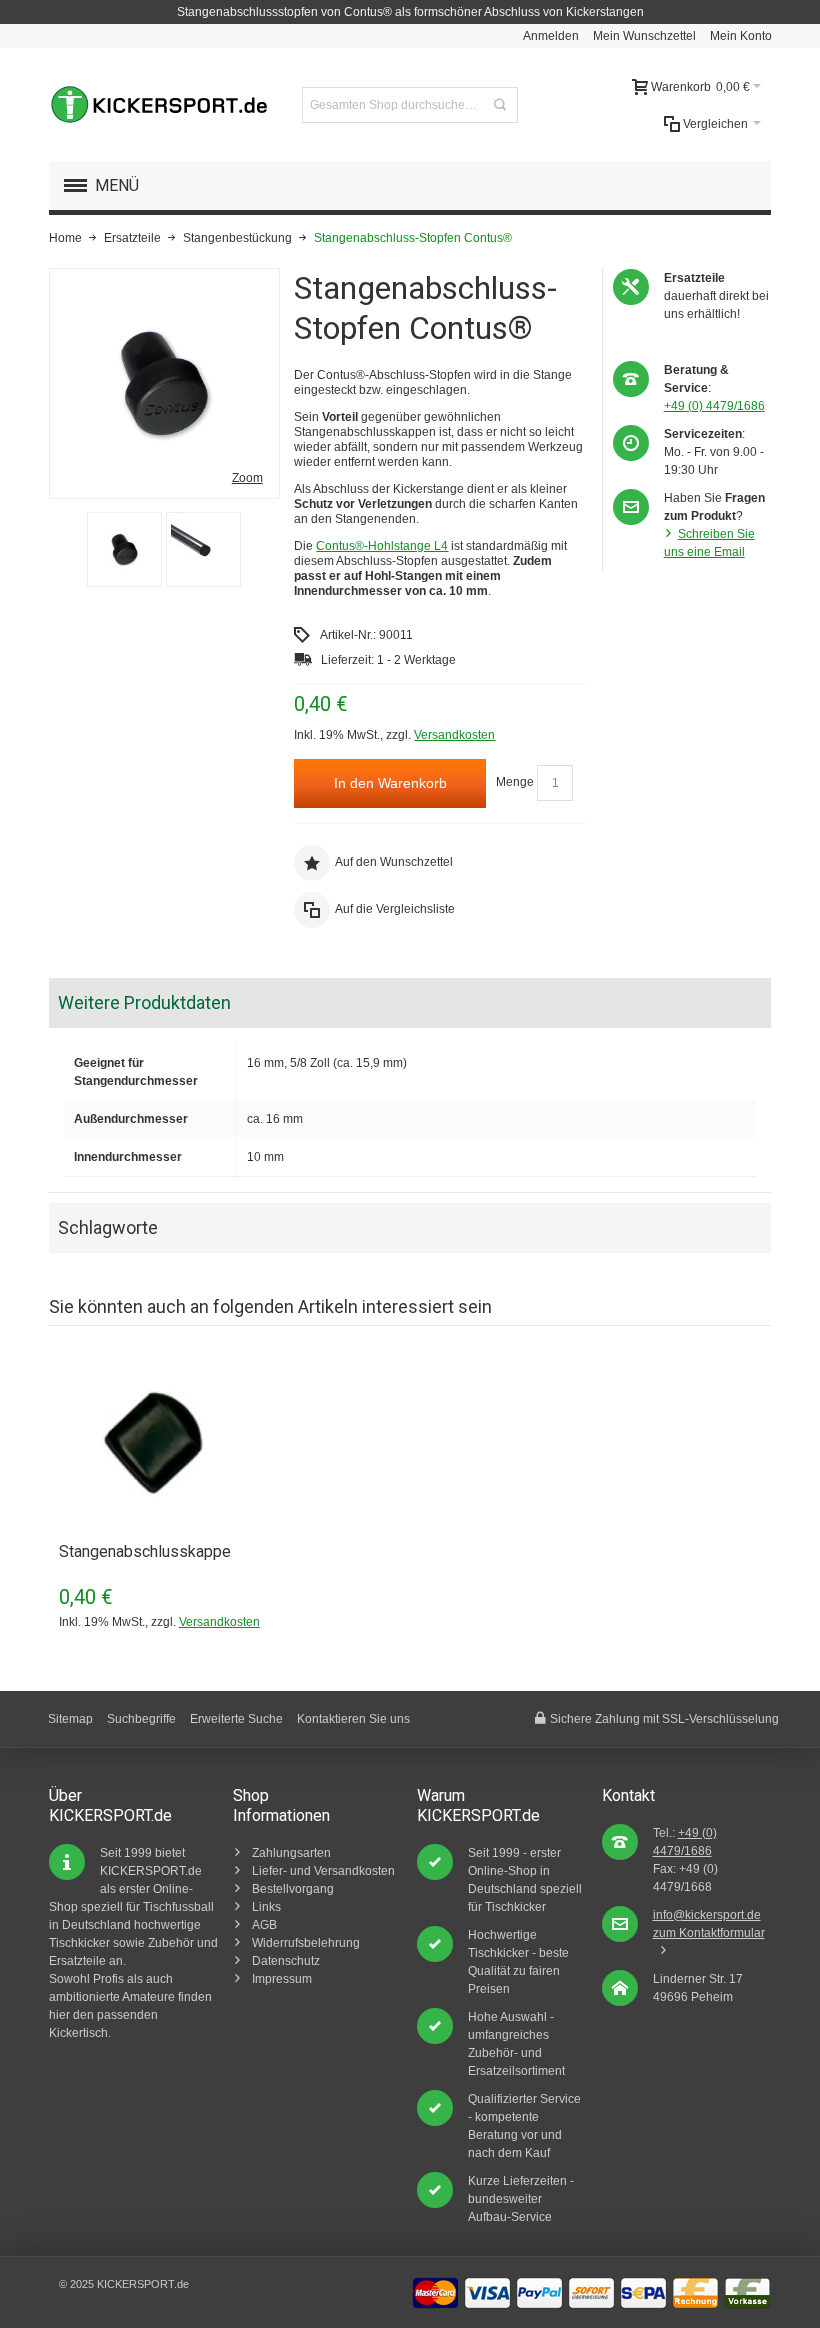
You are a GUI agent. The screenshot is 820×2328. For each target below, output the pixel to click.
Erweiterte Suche (236, 1719)
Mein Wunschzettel (644, 36)
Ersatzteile (132, 238)
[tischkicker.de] (159, 105)
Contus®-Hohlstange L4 (382, 546)
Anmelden (551, 36)
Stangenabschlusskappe (145, 1551)
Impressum (282, 1979)
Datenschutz (286, 1961)
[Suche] (500, 105)
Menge (515, 783)
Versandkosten (454, 735)
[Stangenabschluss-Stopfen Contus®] (124, 549)
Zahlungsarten (291, 1853)
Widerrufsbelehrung (306, 1943)
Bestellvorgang (293, 1889)
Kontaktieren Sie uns (353, 1719)
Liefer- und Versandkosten (323, 1871)
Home (65, 238)
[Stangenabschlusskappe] (169, 1444)
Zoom (247, 478)
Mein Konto (741, 36)
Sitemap (70, 1719)
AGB (264, 1925)
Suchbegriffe (141, 1719)
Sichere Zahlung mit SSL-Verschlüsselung (664, 1719)
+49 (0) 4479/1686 (714, 406)
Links (266, 1907)
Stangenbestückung (237, 238)
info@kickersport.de (707, 1915)
